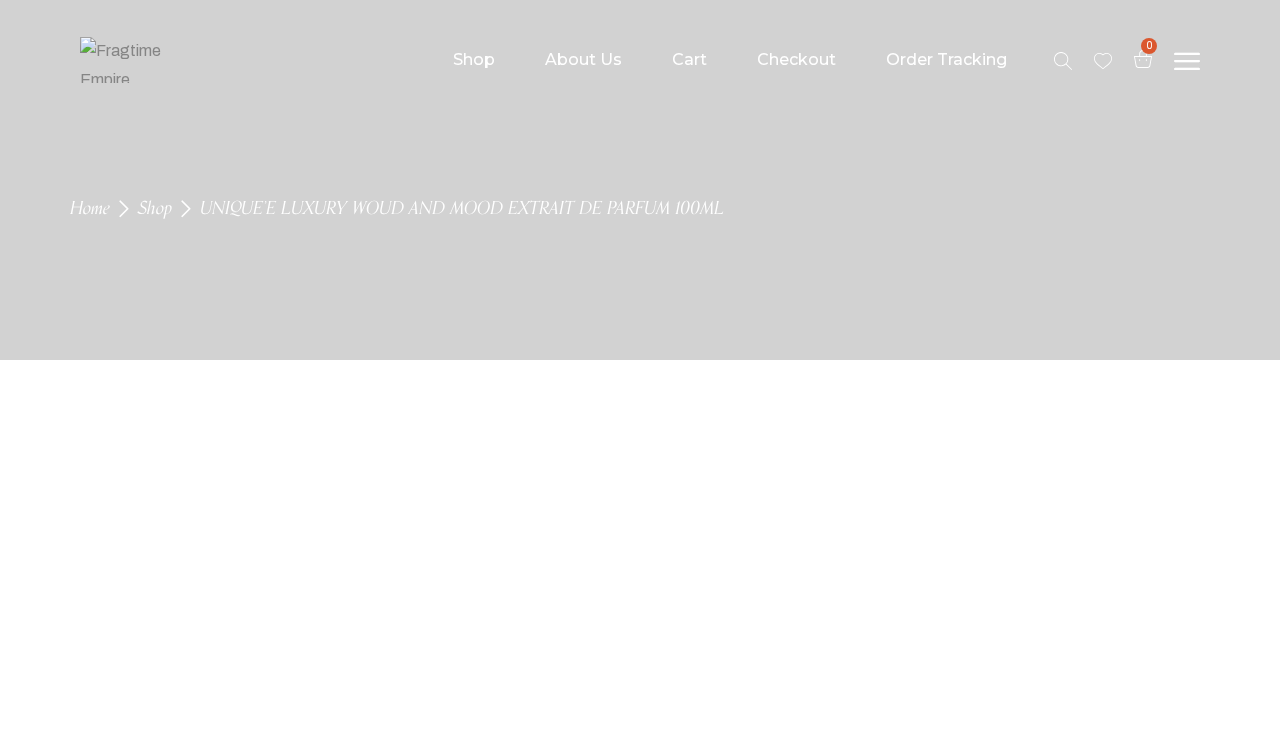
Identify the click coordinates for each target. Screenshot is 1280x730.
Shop (155, 209)
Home (90, 209)
